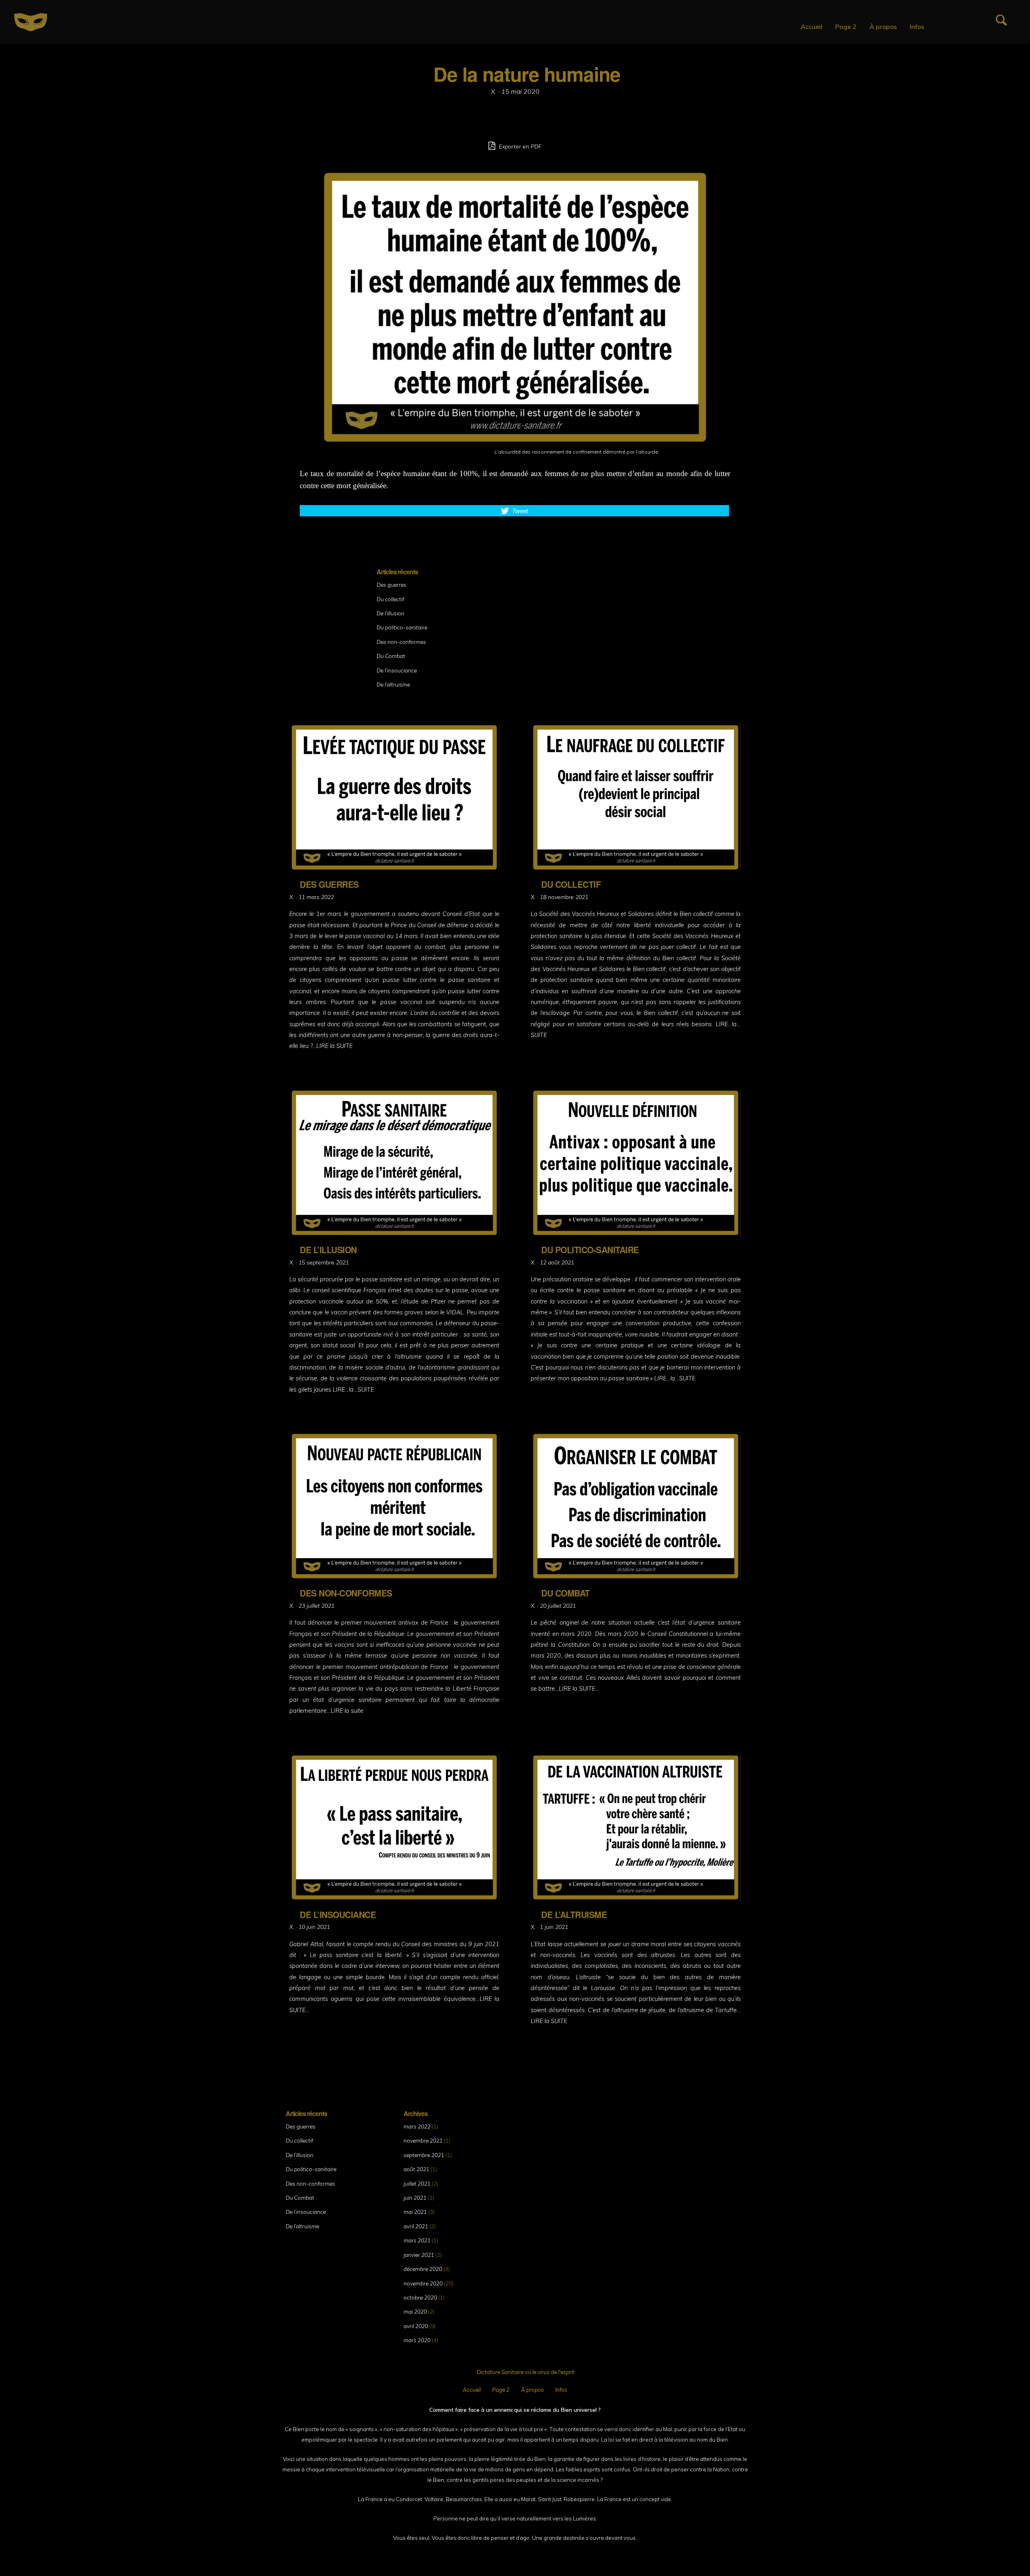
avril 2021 (416, 2226)
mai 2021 (415, 2212)
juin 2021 (415, 2198)
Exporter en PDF (519, 146)
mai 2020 (415, 2311)
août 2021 (416, 2169)
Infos (917, 27)
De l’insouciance (397, 670)
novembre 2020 (423, 2283)
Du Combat (391, 656)
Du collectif (390, 599)
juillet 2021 (417, 2183)
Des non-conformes (401, 642)
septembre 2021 (424, 2155)
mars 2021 (417, 2240)
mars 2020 (417, 2340)
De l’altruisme (393, 684)
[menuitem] (812, 27)
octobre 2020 (420, 2297)
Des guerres (391, 585)
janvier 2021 (419, 2255)
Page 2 (846, 27)
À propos (883, 27)
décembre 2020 (423, 2269)
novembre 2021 (423, 2140)
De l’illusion (390, 613)
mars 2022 (417, 2126)
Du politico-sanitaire (402, 627)
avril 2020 (416, 2326)
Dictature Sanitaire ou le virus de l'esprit (526, 2372)
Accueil (812, 27)
